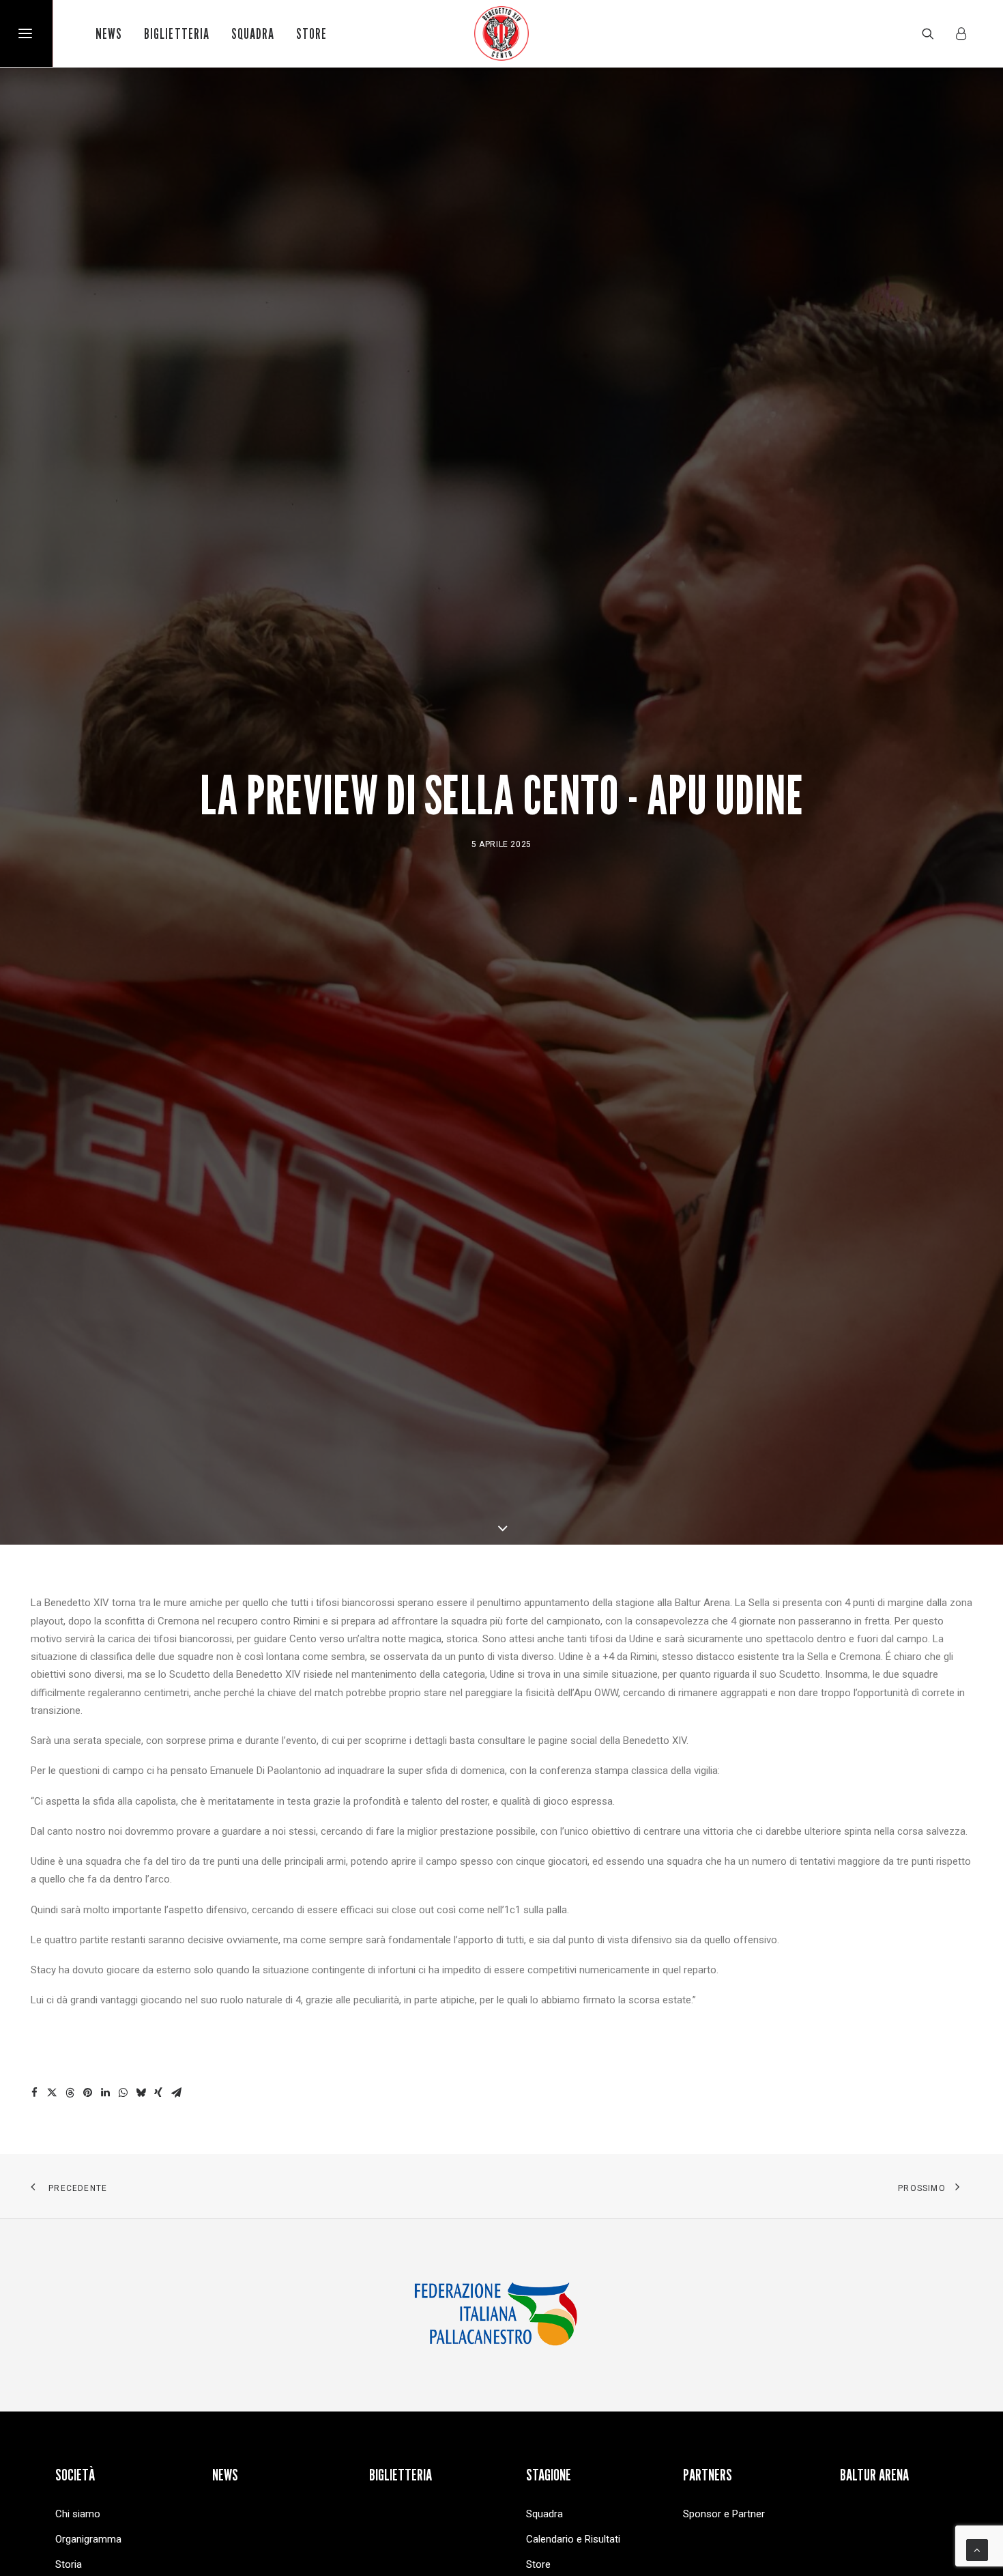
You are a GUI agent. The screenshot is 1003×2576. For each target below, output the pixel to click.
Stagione (549, 2475)
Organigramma (88, 2539)
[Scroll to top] (977, 2549)
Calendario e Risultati (573, 2539)
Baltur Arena (874, 2475)
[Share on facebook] (34, 2093)
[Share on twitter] (52, 2093)
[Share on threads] (70, 2093)
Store (311, 34)
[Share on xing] (158, 2093)
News (109, 34)
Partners (708, 2475)
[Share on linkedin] (105, 2093)
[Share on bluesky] (141, 2093)
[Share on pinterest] (87, 2093)
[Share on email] (176, 2093)
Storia (69, 2564)
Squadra (253, 34)
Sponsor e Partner (724, 2514)
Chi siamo (78, 2514)
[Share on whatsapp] (123, 2093)
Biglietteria (177, 34)
